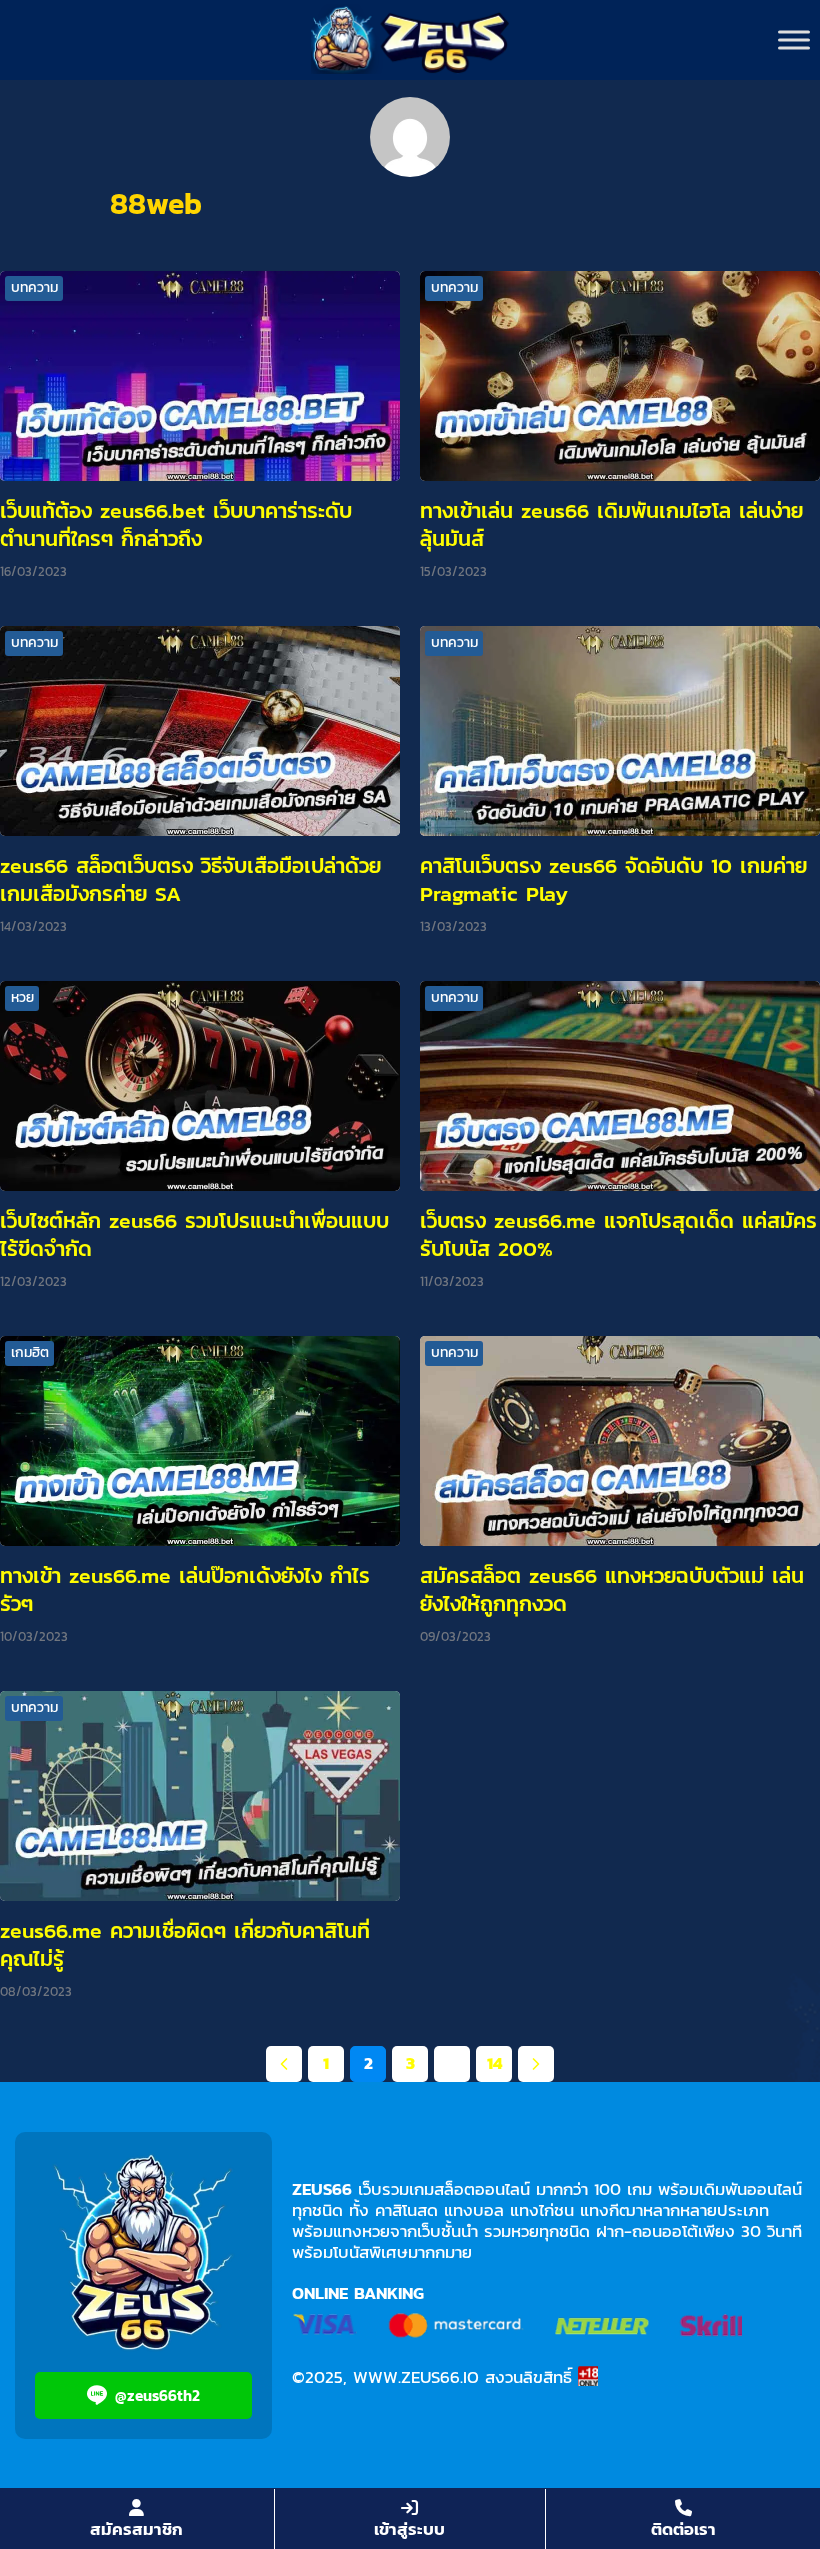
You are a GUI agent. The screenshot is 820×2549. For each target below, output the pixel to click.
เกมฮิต (30, 1352)
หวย (22, 997)
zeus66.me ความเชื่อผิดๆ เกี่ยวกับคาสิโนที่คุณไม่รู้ (185, 1944)
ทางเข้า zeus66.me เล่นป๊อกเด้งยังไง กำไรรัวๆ (185, 1589)
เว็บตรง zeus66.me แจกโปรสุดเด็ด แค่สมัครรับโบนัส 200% (618, 1234)
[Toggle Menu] (794, 39)
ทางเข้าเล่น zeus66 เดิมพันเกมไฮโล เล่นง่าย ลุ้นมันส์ (611, 524)
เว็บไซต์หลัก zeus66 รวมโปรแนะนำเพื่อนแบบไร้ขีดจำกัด (194, 1234)
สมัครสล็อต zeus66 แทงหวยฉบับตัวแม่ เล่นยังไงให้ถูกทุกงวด (612, 1589)
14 (494, 2063)
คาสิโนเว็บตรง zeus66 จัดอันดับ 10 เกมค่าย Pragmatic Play (613, 879)
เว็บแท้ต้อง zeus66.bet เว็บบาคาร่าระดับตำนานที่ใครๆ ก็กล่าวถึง (176, 524)
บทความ (34, 287)
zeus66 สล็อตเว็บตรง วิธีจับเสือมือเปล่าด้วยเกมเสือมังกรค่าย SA (190, 879)
